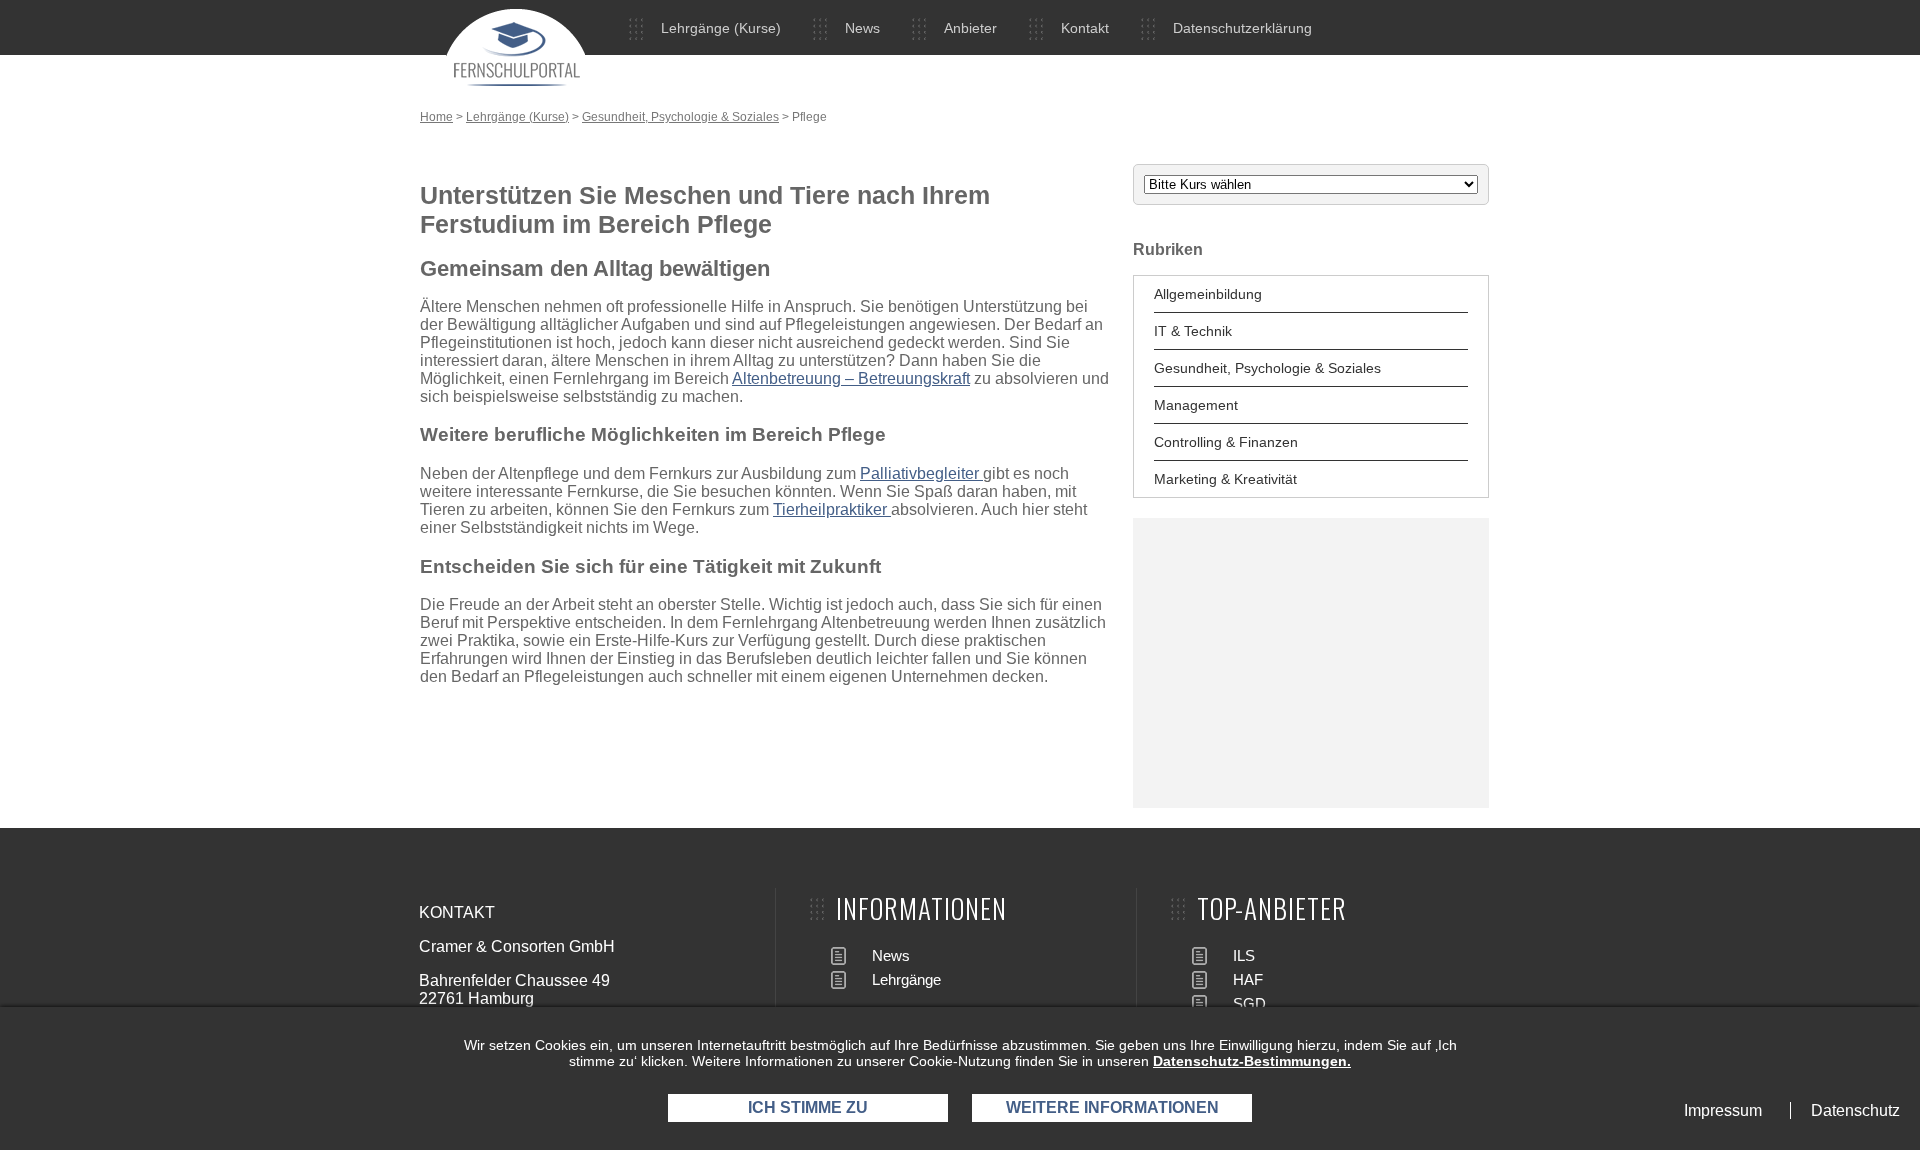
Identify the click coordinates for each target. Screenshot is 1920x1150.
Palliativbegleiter (921, 473)
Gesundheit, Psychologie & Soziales (680, 117)
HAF (1248, 979)
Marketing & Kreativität (1225, 479)
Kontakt (1085, 28)
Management (1196, 405)
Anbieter (970, 28)
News (862, 28)
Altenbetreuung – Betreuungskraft (851, 378)
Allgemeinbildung (1208, 294)
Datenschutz (1855, 1110)
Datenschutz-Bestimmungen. (1252, 1061)
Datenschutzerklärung (1242, 28)
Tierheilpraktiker (832, 509)
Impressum (1723, 1110)
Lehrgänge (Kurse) (721, 28)
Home (436, 117)
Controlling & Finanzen (1226, 442)
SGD (1249, 1003)
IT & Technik (1193, 331)
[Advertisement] (1311, 663)
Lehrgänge (906, 979)
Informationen (921, 908)
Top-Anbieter (1272, 908)
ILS (1244, 955)
